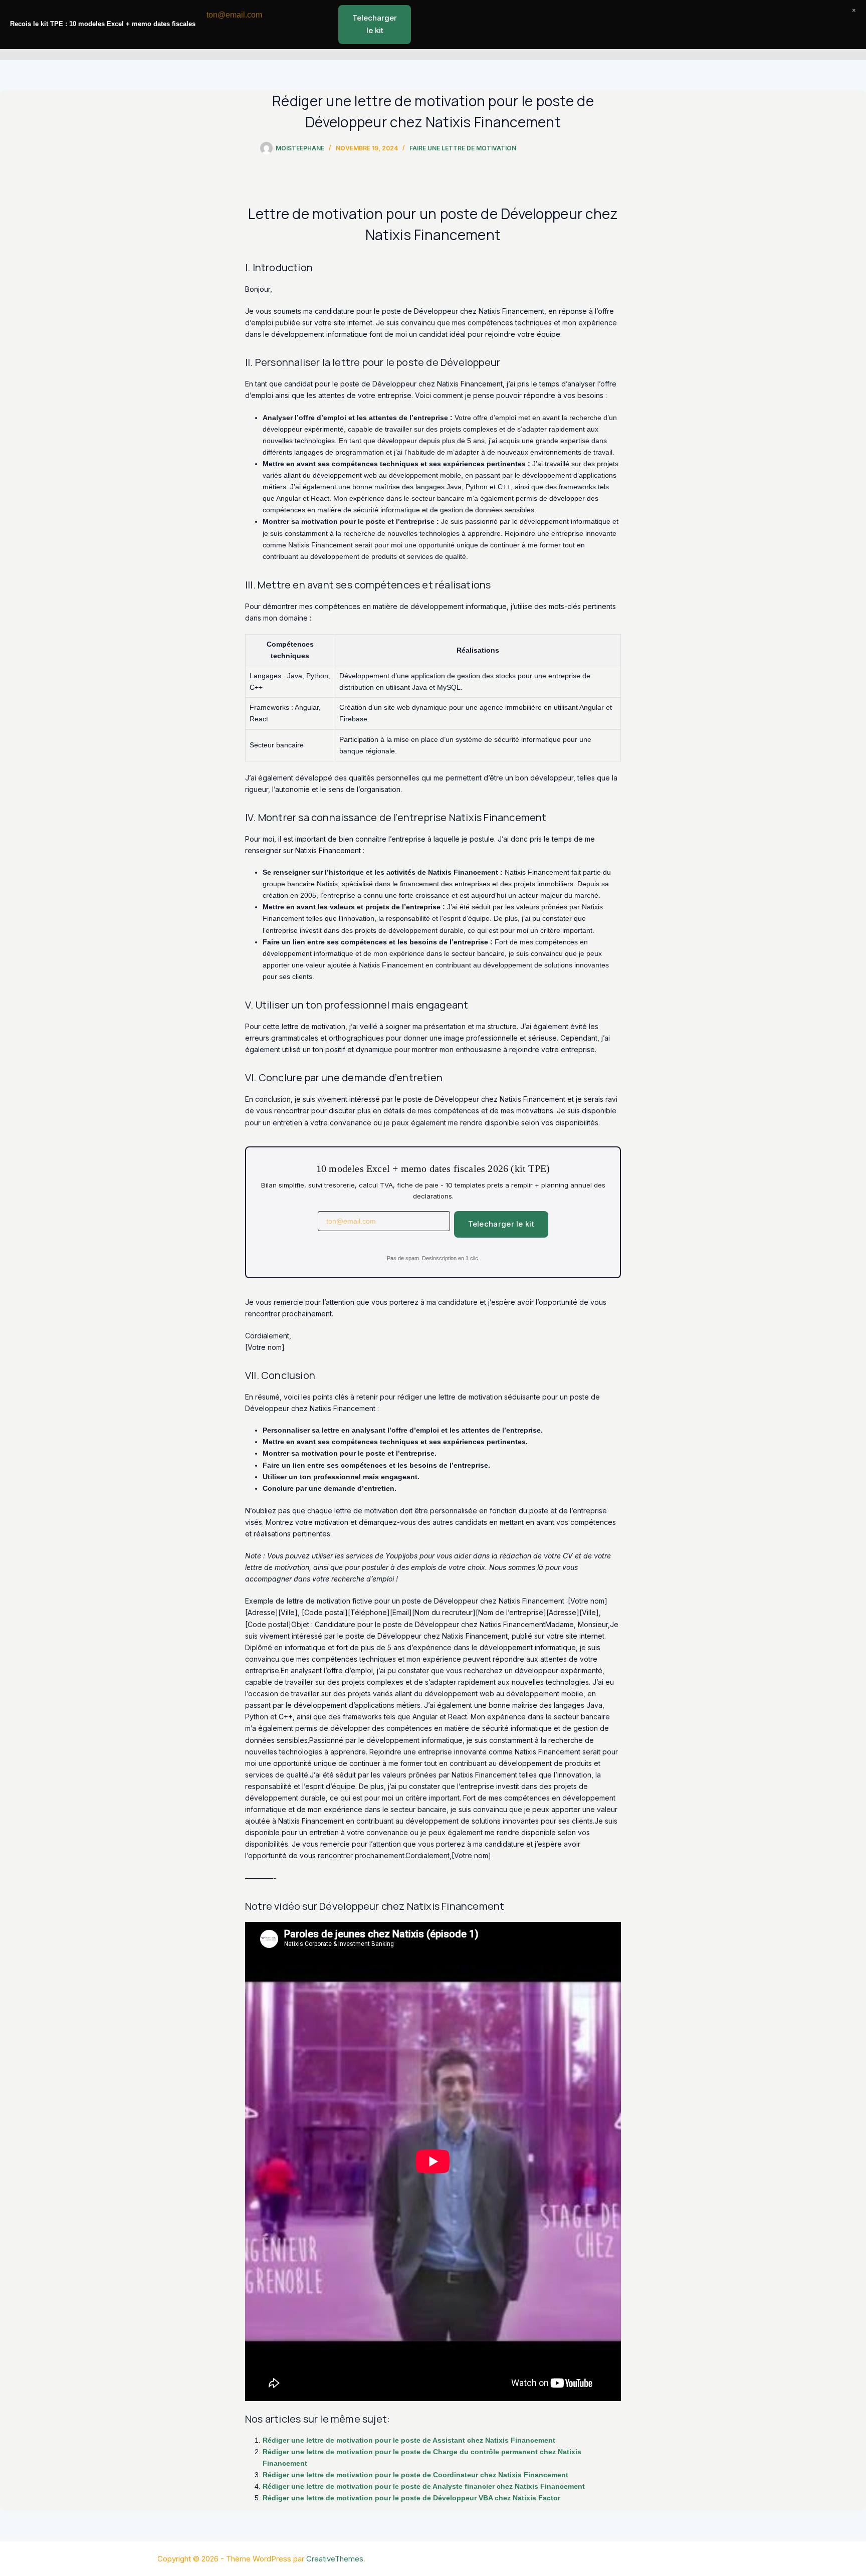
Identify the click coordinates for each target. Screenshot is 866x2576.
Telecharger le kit (501, 1224)
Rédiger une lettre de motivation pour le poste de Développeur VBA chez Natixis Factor (411, 2498)
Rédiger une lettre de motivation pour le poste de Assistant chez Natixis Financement (409, 2440)
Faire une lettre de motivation (463, 148)
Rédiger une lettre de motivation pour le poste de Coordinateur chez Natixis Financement (415, 2475)
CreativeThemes (335, 2559)
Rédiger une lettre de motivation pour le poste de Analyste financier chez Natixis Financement (424, 2486)
